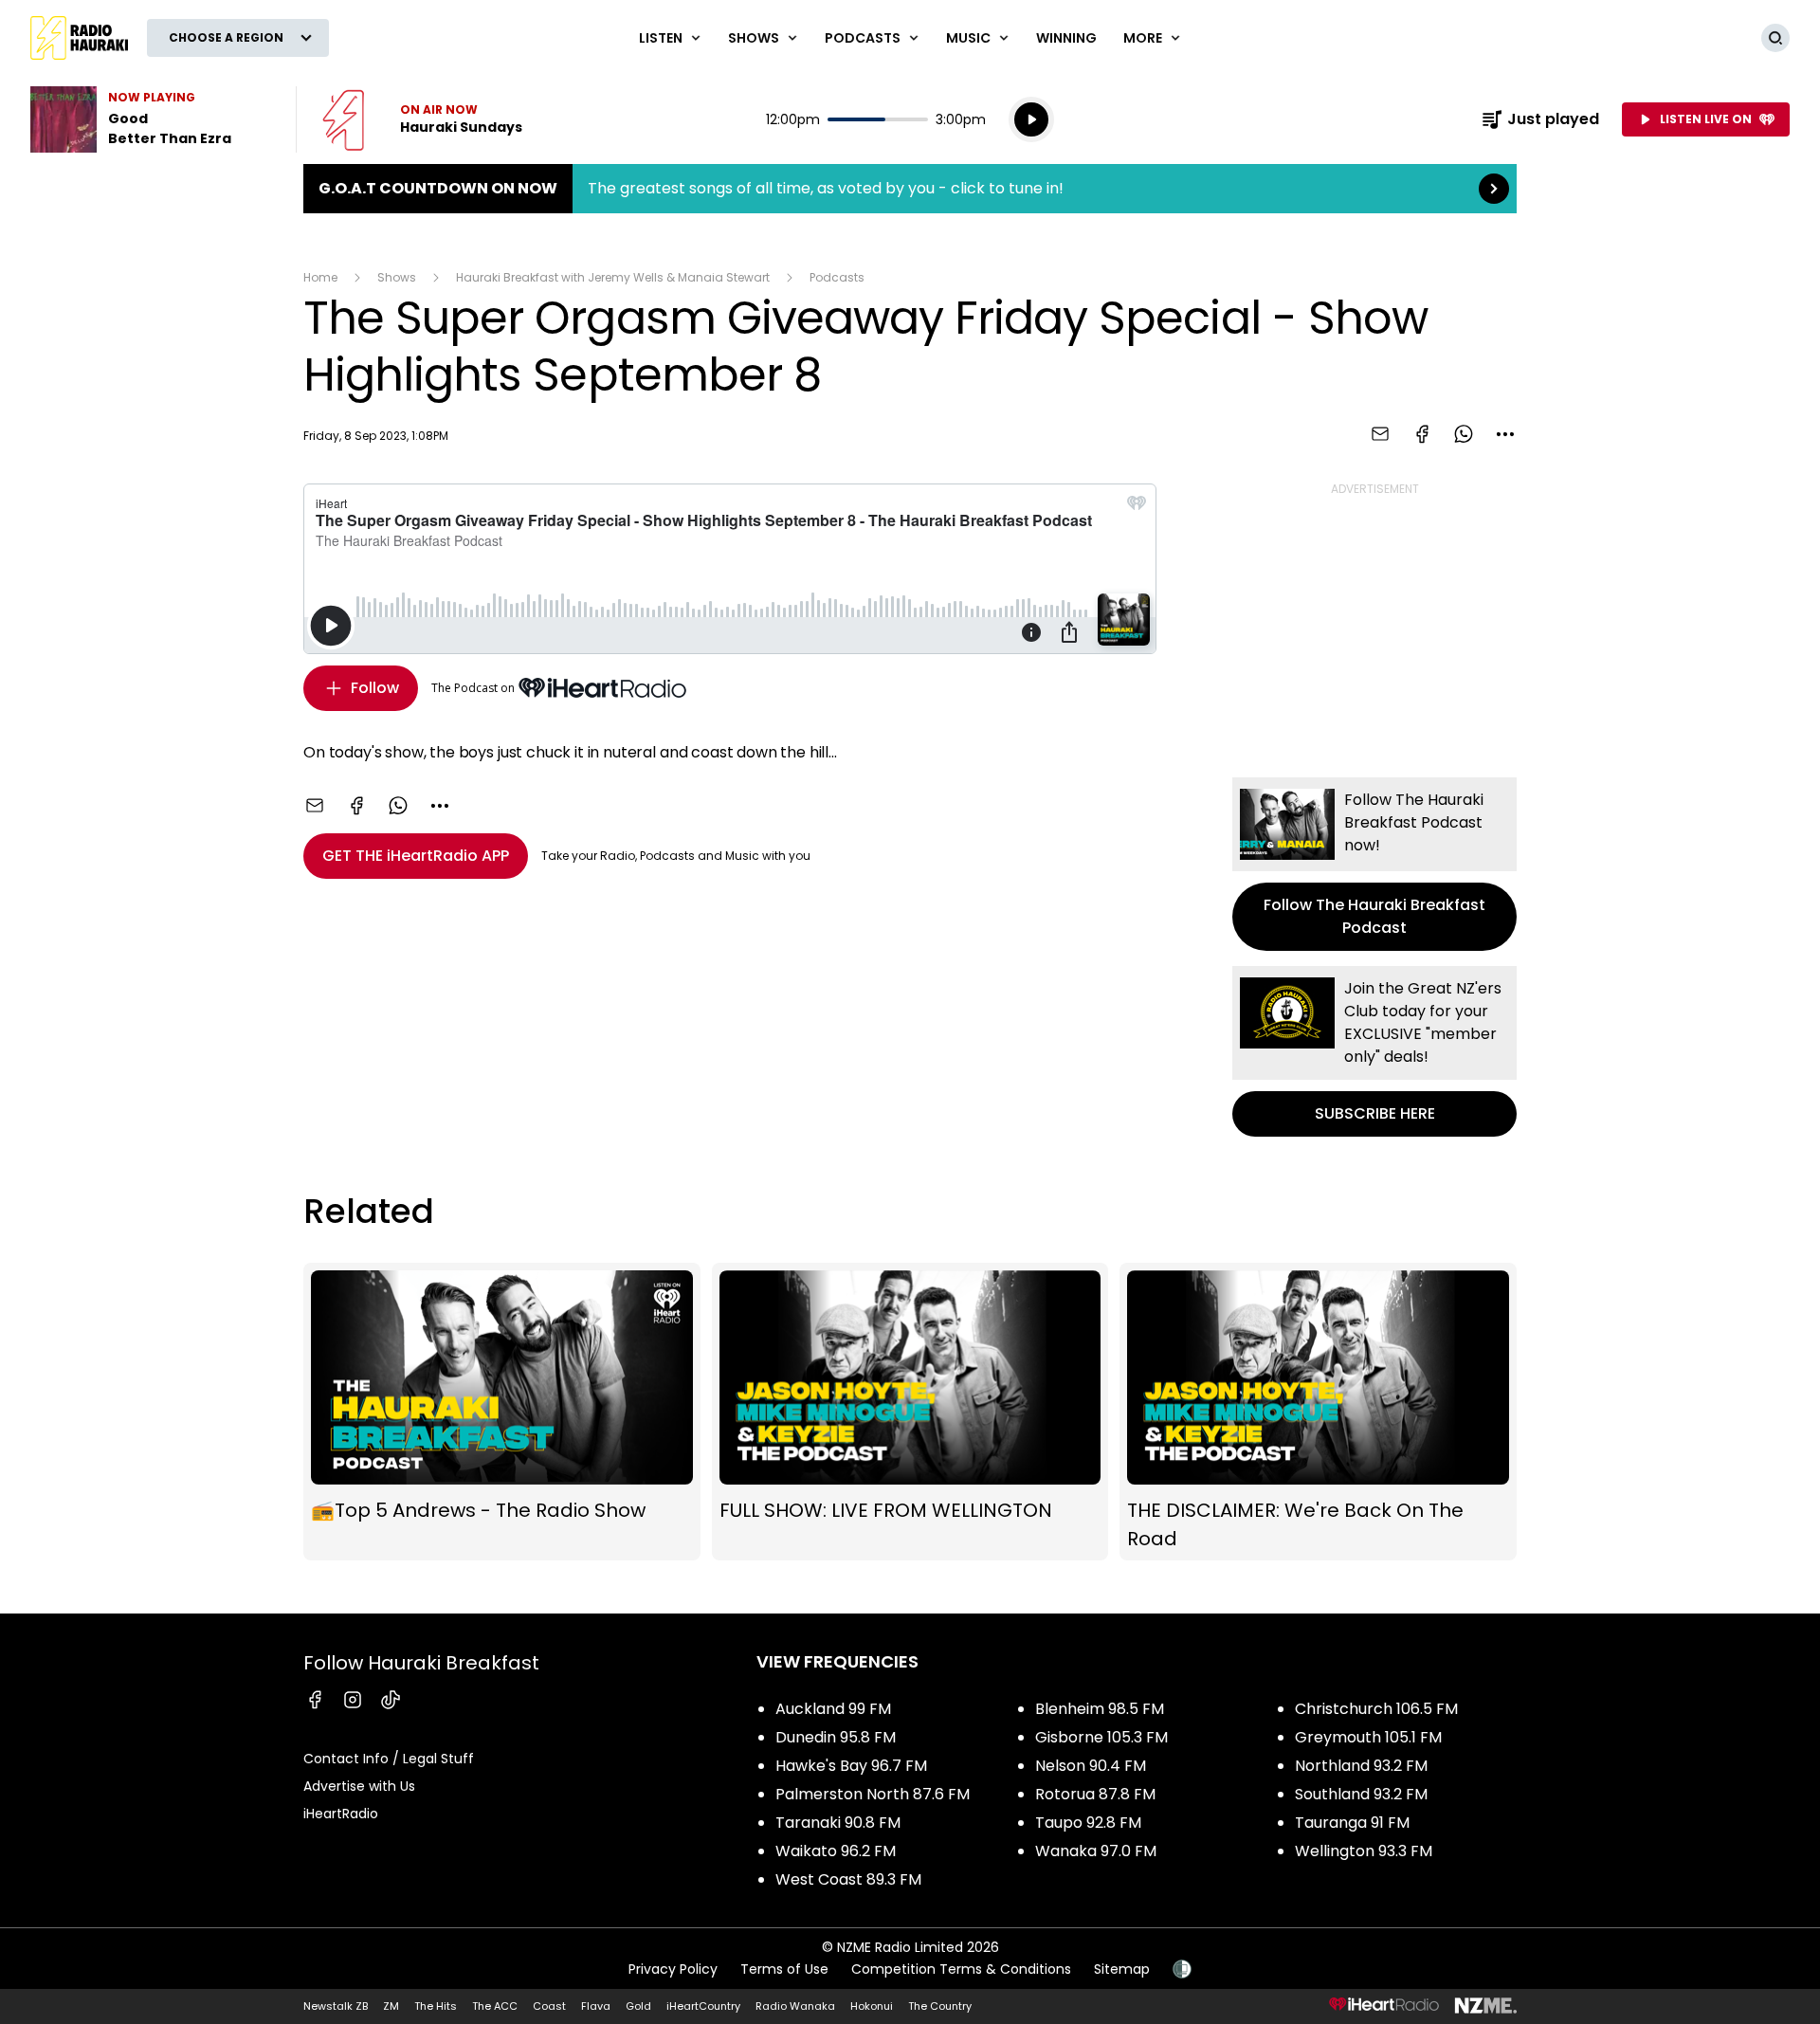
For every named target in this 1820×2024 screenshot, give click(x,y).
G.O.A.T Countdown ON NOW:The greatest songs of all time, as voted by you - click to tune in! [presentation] (910, 189)
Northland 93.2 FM (1361, 1766)
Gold (638, 2006)
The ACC (495, 2006)
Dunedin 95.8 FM (836, 1737)
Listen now (422, 119)
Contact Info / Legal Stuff (389, 1759)
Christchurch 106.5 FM (1376, 1709)
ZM (391, 2006)
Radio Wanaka (795, 2006)
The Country (940, 2006)
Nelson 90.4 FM (1091, 1766)
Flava (596, 2006)
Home (320, 277)
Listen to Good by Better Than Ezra (152, 119)
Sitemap (1122, 1969)
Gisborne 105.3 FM (1101, 1737)
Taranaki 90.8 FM (838, 1823)
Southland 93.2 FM (1361, 1794)
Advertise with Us (359, 1786)
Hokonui (872, 2006)
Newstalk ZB (336, 2006)
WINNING (1066, 38)
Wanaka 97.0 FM (1096, 1851)
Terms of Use (784, 1969)
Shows (397, 277)
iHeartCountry (703, 2006)
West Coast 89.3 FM (848, 1879)
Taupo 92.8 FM (1088, 1823)
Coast (549, 2006)
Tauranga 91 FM (1352, 1823)
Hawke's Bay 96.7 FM (851, 1766)
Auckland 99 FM (833, 1709)
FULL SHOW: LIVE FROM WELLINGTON (910, 1412)
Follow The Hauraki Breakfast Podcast (1374, 864)
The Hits (436, 2006)
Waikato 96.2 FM (836, 1851)
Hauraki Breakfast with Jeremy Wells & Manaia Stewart (613, 277)
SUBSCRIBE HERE (1374, 1051)
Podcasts (837, 277)
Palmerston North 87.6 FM (873, 1794)
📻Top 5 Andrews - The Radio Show (502, 1412)
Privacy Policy (673, 1969)
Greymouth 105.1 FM (1368, 1737)
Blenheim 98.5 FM (1100, 1709)
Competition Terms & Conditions (961, 1969)
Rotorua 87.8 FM (1095, 1794)
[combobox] (1505, 434)
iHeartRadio (341, 1814)
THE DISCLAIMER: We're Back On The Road (1318, 1412)
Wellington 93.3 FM (1364, 1851)
